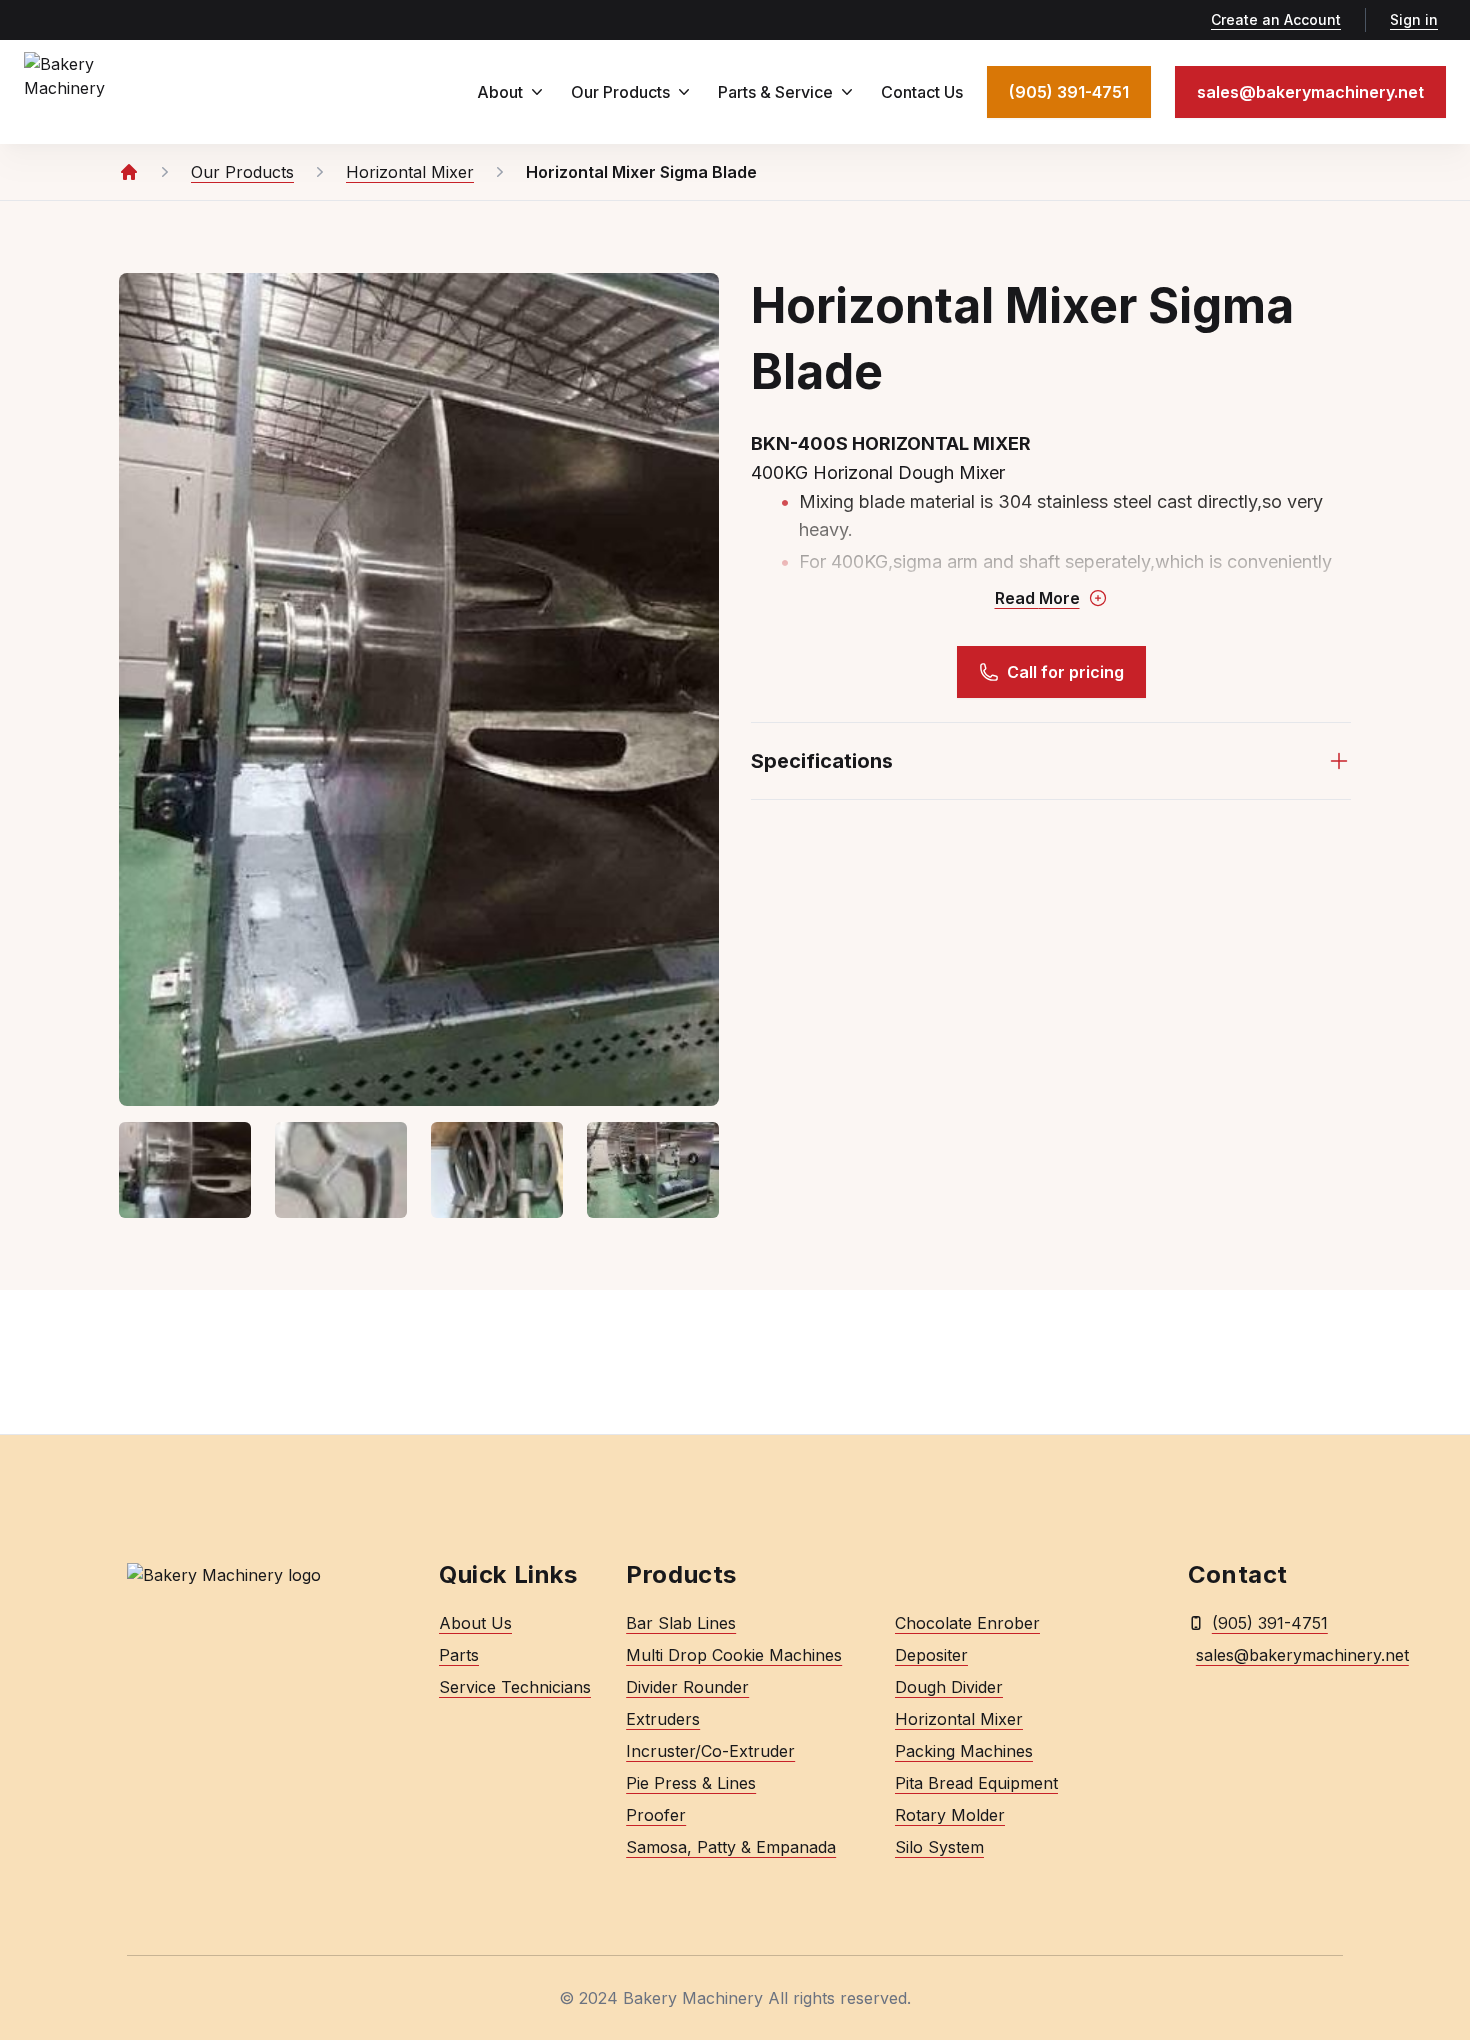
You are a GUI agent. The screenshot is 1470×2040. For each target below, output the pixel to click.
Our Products (620, 92)
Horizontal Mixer (959, 1719)
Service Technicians (515, 1687)
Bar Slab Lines (681, 1623)
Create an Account (1276, 19)
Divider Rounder (687, 1687)
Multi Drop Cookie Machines (734, 1655)
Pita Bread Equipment (976, 1783)
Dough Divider (949, 1687)
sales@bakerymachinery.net (1269, 1655)
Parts (459, 1655)
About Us (475, 1623)
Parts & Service (775, 92)
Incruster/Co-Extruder (710, 1751)
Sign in (1414, 19)
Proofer (656, 1815)
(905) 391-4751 (1270, 1623)
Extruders (663, 1719)
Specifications (827, 768)
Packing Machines (964, 1751)
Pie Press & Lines (691, 1783)
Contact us (922, 92)
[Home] (129, 172)
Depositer (931, 1655)
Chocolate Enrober (967, 1623)
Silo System (939, 1847)
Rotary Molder (950, 1815)
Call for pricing (1065, 672)
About (500, 92)
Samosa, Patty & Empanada (731, 1847)
